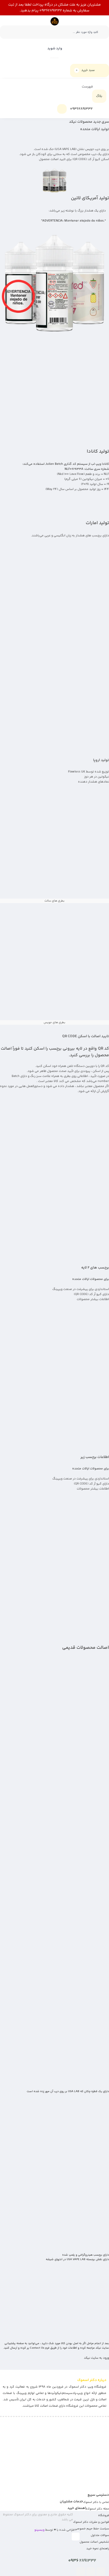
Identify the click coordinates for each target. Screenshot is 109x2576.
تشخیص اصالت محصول (94, 2542)
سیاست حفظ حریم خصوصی (92, 2529)
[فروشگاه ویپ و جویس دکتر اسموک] (55, 21)
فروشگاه (104, 2515)
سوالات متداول (100, 2535)
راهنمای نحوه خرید (98, 2549)
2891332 (82, 2561)
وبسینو (39, 2530)
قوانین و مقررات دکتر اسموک (91, 2522)
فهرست (88, 87)
